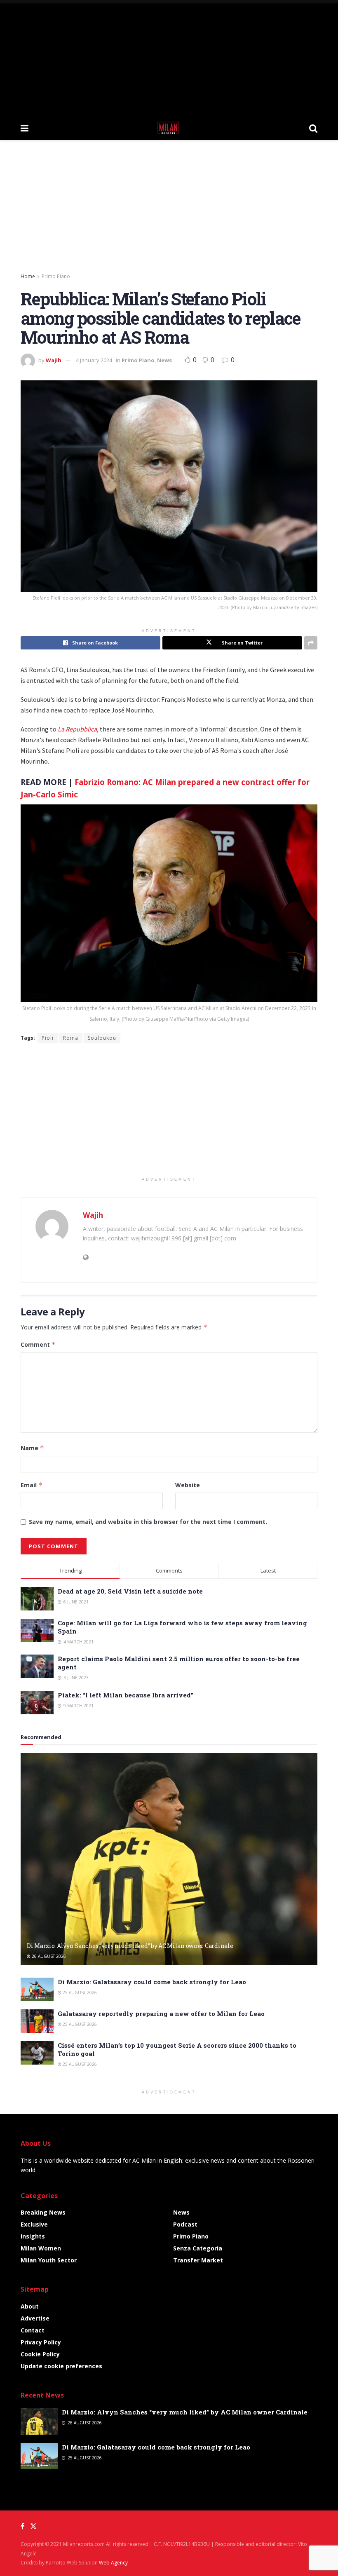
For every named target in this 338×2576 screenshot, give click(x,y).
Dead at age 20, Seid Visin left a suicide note (130, 1591)
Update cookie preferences (61, 2366)
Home (28, 276)
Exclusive (34, 2224)
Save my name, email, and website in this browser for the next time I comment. (148, 1522)
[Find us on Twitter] (33, 2526)
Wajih (54, 360)
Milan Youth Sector (49, 2260)
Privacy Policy (41, 2342)
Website (188, 1485)
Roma (71, 1038)
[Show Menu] (25, 128)
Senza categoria (198, 2248)
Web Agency (113, 2563)
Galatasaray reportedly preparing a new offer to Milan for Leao (161, 2013)
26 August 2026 (48, 1956)
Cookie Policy (40, 2354)
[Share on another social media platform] (311, 643)
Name (32, 1448)
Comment (38, 1344)
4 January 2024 (94, 360)
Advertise (35, 2318)
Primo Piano (56, 276)
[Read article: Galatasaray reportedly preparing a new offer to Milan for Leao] (37, 2021)
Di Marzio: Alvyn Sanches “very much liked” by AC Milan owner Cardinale (130, 1946)
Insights (33, 2236)
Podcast (185, 2224)
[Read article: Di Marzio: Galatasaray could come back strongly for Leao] (37, 1989)
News (164, 360)
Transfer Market (198, 2260)
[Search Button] (313, 128)
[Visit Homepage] (169, 128)
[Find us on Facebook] (22, 2526)
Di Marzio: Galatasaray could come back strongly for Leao (152, 1982)
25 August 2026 (79, 1992)
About (30, 2306)
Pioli (48, 1038)
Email (32, 1485)
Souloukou (102, 1038)
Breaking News (43, 2212)
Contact (33, 2330)
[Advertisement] (169, 58)
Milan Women (41, 2248)
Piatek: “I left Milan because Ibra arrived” (126, 1695)
